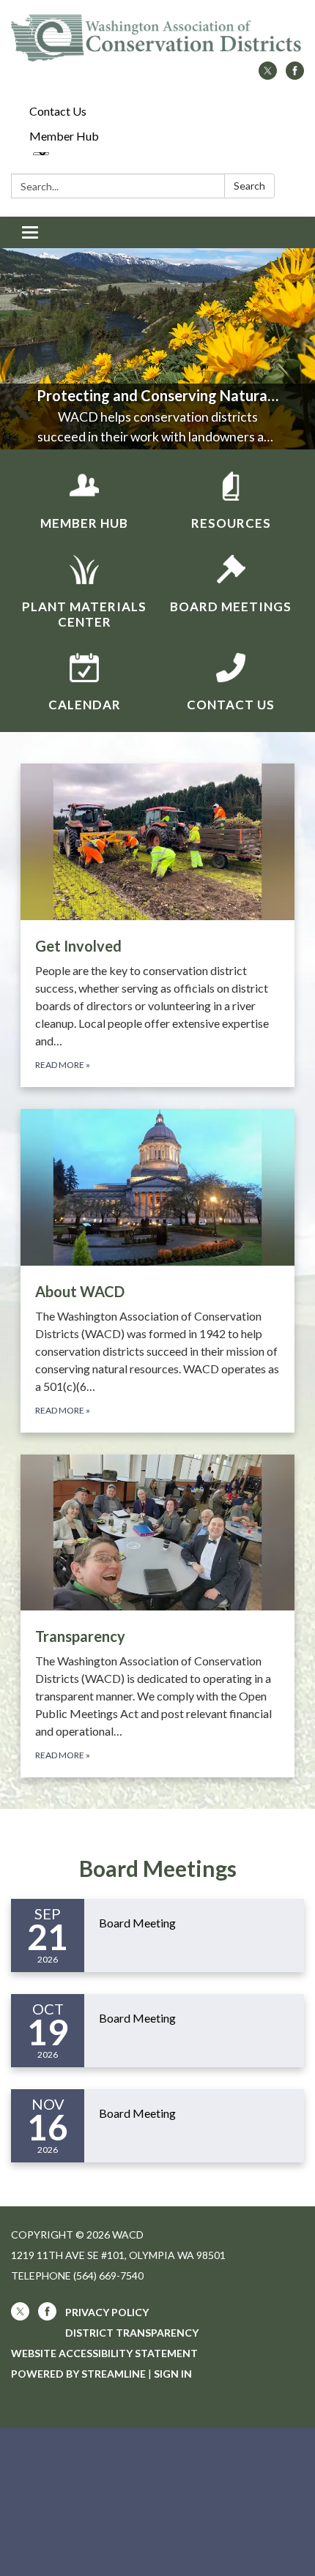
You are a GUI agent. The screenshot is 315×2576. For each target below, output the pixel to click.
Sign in (173, 2374)
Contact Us (58, 111)
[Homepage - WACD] (157, 38)
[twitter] (268, 75)
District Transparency (132, 2333)
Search (249, 186)
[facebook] (295, 75)
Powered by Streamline (78, 2374)
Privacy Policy (107, 2312)
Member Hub (64, 136)
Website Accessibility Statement (104, 2353)
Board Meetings (158, 1868)
